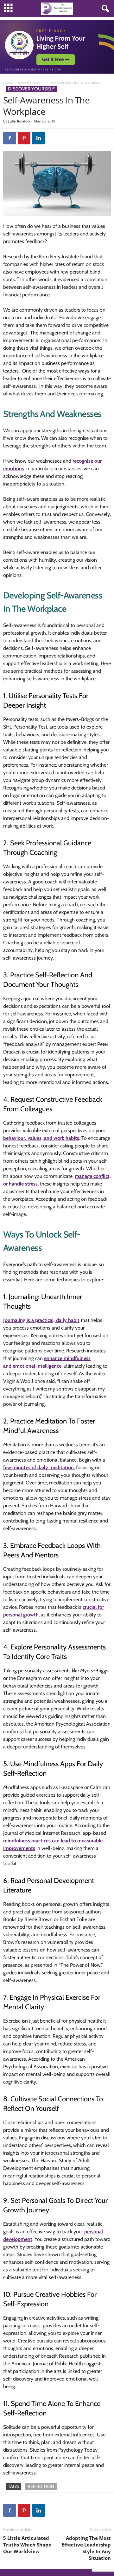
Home (8, 83)
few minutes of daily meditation (38, 1467)
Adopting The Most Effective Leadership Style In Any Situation (86, 2548)
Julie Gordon (19, 121)
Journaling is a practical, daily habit (41, 1320)
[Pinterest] (24, 138)
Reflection (41, 2487)
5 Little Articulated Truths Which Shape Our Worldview (27, 2545)
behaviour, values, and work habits (41, 1138)
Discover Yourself (31, 83)
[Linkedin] (39, 138)
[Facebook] (9, 138)
